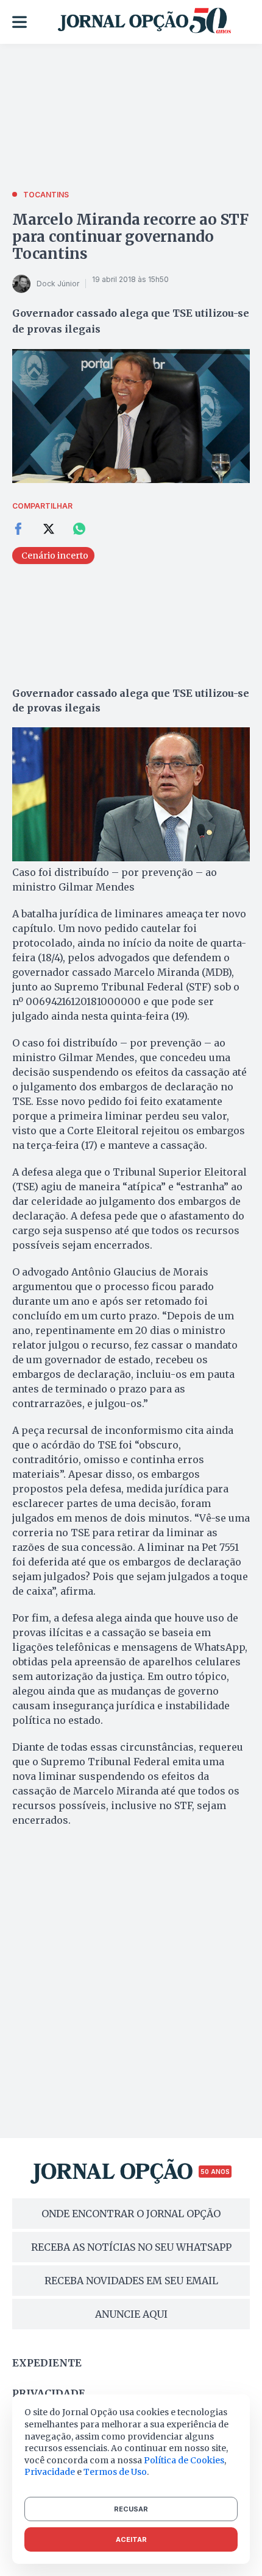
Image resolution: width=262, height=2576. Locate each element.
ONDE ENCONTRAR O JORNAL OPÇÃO (131, 2214)
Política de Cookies (184, 2460)
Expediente (47, 2363)
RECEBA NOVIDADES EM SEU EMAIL (131, 2281)
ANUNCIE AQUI (131, 2314)
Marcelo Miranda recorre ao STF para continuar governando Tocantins (130, 237)
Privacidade (49, 2393)
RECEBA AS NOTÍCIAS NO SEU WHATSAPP (131, 2247)
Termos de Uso (115, 2472)
